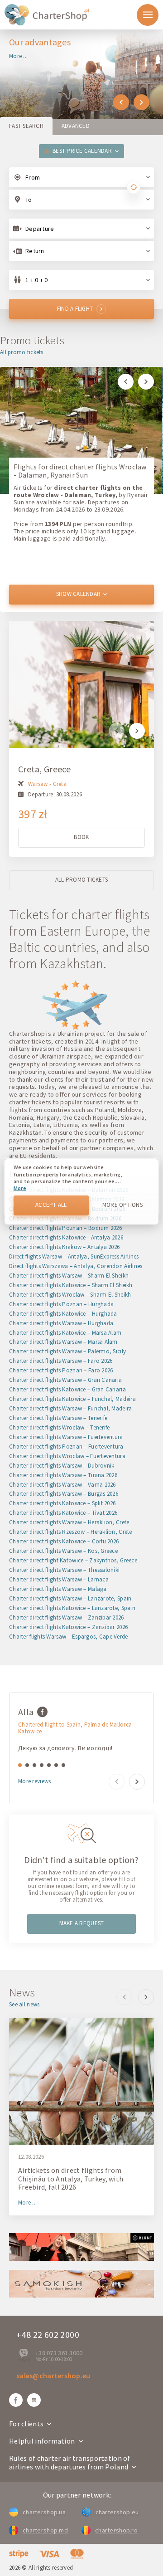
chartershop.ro (116, 2530)
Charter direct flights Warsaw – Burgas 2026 (64, 1494)
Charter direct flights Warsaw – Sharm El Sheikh (69, 1276)
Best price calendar (82, 151)
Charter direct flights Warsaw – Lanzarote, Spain (70, 1598)
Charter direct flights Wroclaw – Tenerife (59, 1427)
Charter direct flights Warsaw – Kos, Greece (63, 1551)
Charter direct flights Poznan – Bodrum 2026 (65, 1228)
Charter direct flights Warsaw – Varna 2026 (62, 1485)
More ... (18, 56)
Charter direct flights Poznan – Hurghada (61, 1304)
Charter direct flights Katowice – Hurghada (63, 1314)
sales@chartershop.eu (53, 2376)
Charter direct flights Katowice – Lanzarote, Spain (72, 1608)
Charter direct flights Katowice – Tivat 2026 (63, 1513)
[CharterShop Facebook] (16, 2400)
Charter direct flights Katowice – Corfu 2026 (64, 1541)
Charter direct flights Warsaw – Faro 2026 (61, 1361)
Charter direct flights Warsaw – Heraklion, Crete (69, 1522)
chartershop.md (45, 2530)
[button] (121, 102)
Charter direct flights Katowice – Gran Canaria (67, 1389)
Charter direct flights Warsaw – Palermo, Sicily (67, 1351)
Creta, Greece (45, 769)
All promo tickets (22, 353)
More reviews (34, 1782)
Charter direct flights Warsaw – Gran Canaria (65, 1380)
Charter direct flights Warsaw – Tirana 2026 (63, 1475)
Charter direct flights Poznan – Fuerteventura (66, 1447)
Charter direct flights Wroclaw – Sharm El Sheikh (70, 1295)
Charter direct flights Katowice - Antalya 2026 (66, 1237)
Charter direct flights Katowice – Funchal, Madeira (72, 1399)
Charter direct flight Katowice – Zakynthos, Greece (73, 1560)
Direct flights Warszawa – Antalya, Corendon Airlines (76, 1266)
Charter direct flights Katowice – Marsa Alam (65, 1333)
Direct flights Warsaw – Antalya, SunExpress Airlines (74, 1256)
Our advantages (40, 42)
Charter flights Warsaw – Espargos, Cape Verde (69, 1637)
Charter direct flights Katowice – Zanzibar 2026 (68, 1627)
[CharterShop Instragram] (34, 2400)
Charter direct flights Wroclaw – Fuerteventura (67, 1456)
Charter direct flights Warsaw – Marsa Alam (63, 1342)
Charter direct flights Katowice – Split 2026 (62, 1503)
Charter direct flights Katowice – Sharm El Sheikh (71, 1285)
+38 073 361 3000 (59, 2353)
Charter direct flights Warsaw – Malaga (58, 1589)
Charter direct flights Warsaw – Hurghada (61, 1323)
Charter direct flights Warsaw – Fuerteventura (66, 1437)
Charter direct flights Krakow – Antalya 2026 (64, 1247)
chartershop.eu (117, 2512)
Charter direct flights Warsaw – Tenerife (58, 1418)
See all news (24, 2005)
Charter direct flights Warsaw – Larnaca (59, 1579)
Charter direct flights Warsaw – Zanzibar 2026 (67, 1617)
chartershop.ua (44, 2512)
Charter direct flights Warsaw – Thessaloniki (64, 1570)
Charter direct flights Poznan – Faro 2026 (61, 1370)
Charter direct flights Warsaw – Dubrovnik (62, 1466)
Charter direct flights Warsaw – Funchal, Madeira (70, 1408)
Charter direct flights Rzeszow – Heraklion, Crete (71, 1532)
